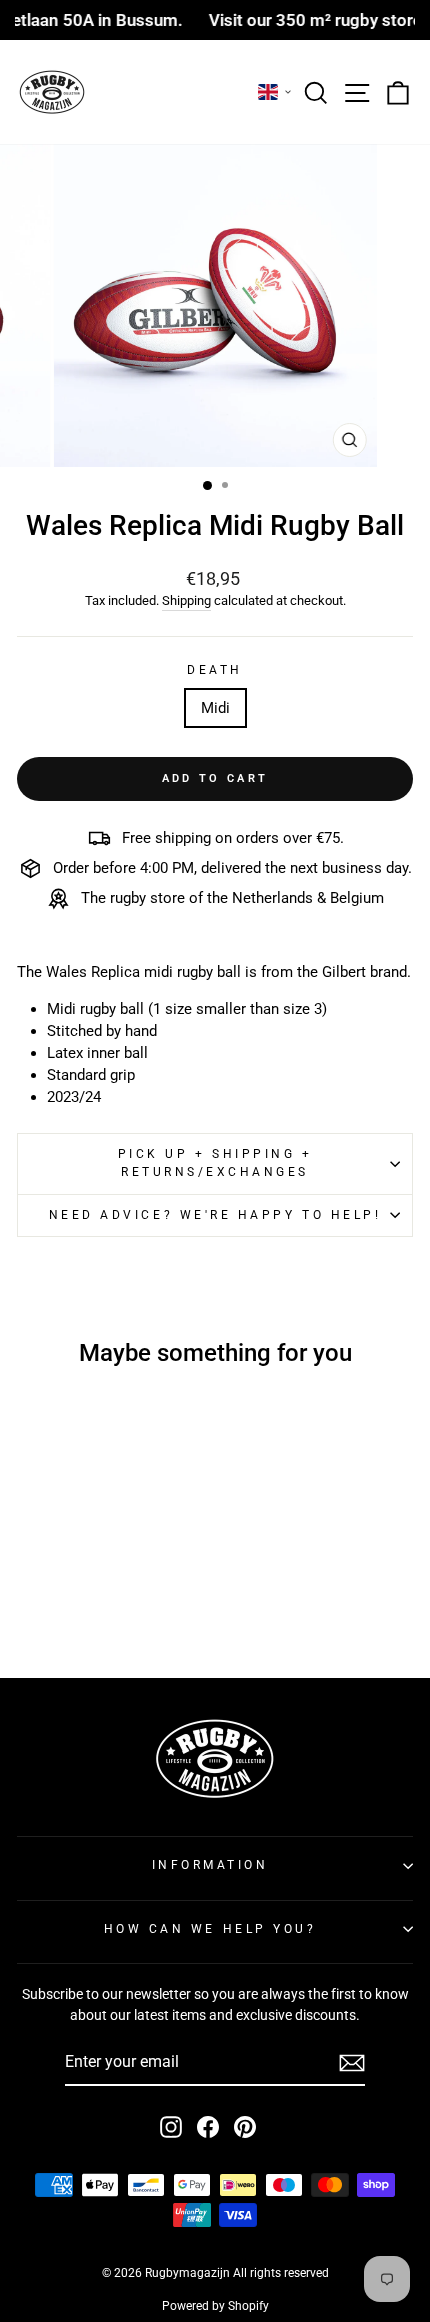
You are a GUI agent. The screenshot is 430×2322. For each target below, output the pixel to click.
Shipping (186, 600)
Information (210, 1865)
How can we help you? (210, 1929)
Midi (215, 708)
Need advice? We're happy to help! (215, 1215)
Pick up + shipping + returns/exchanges (215, 1163)
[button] (275, 92)
